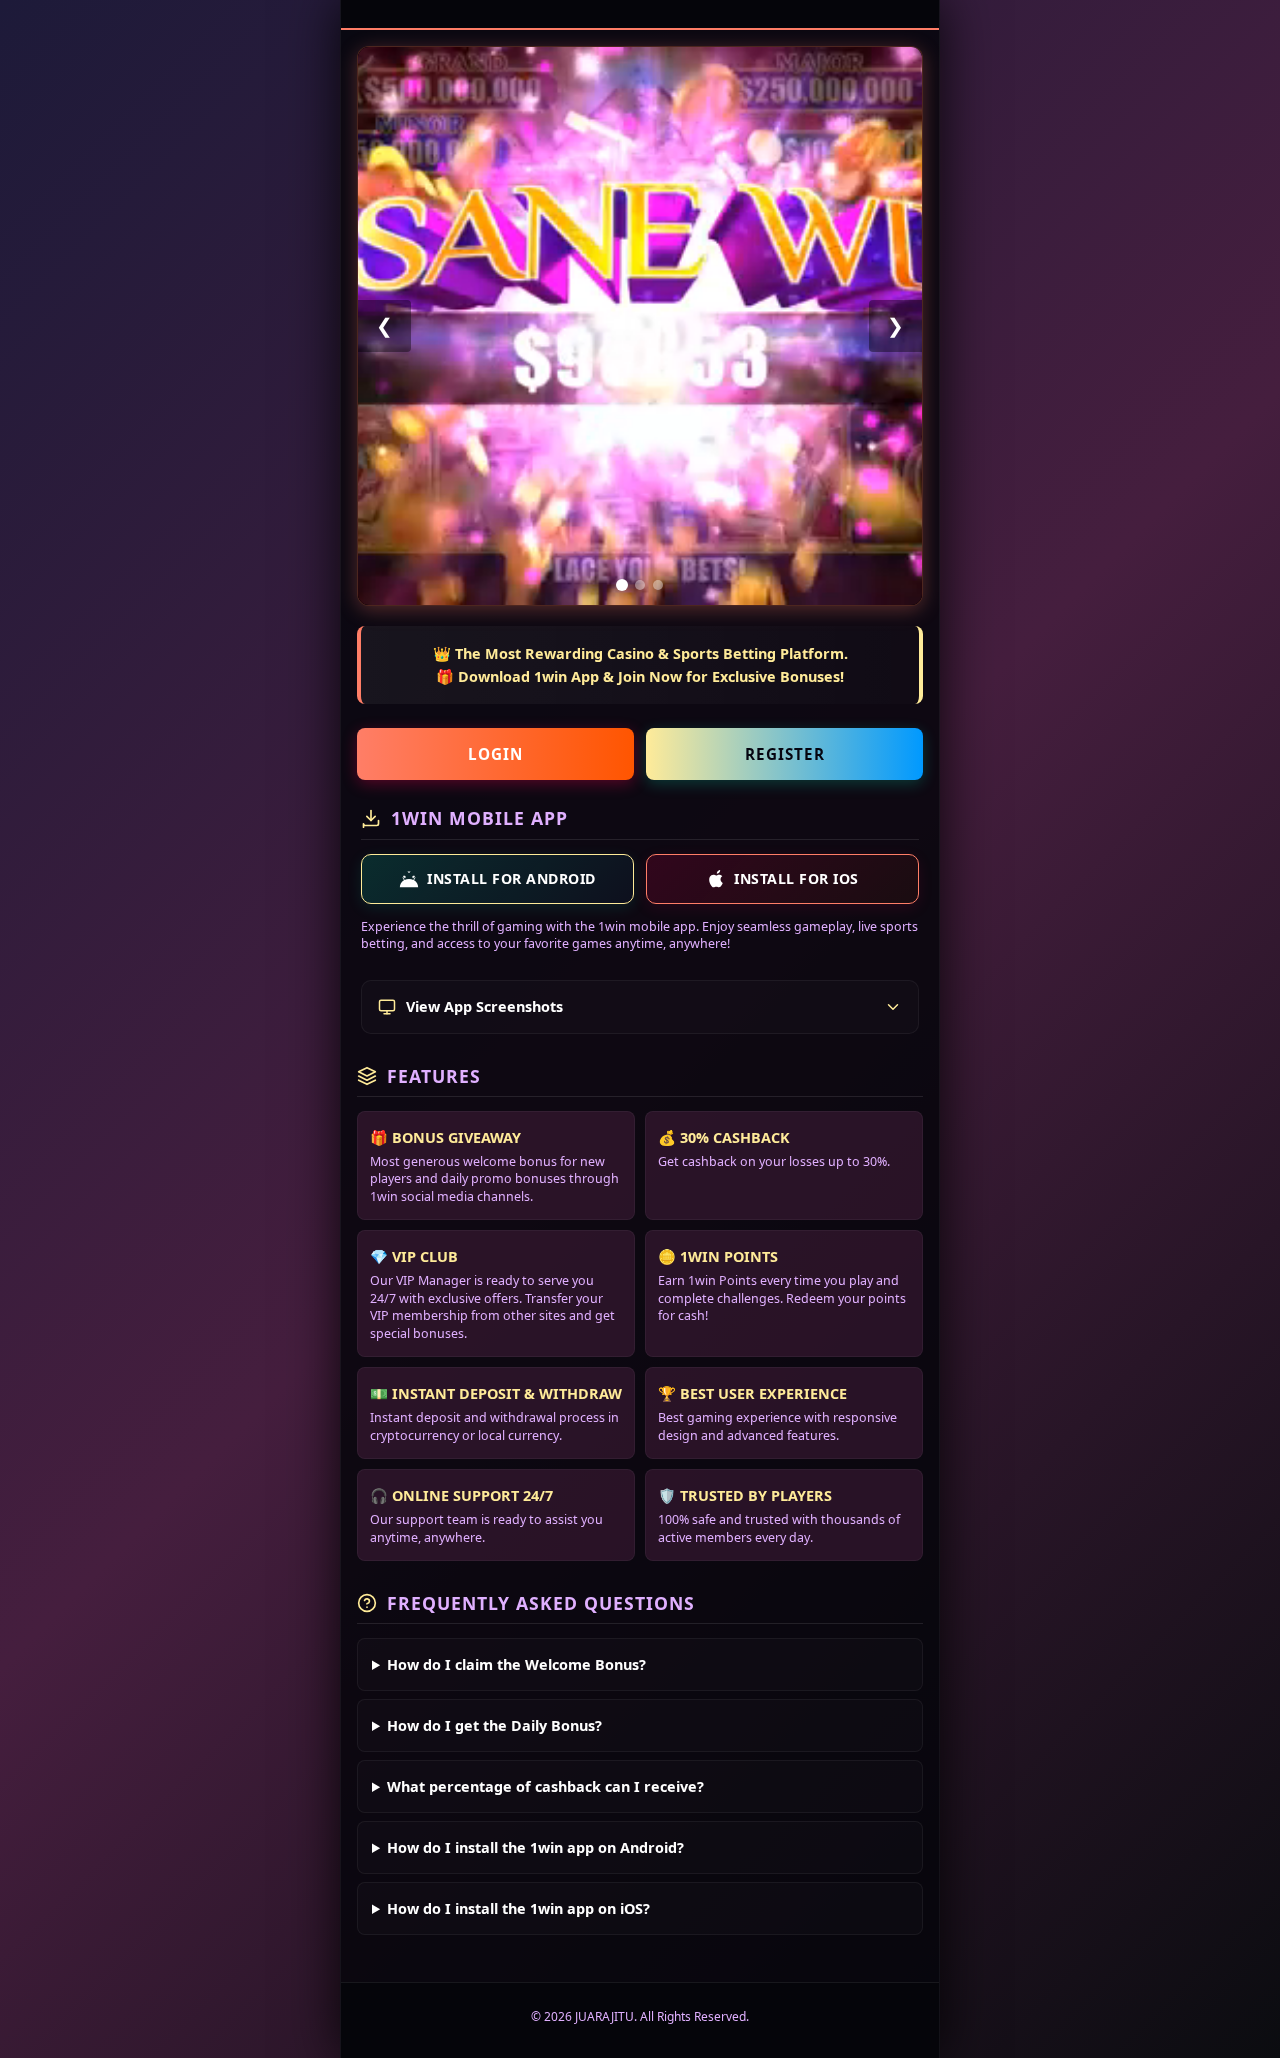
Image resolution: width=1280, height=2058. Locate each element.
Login (495, 754)
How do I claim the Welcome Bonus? (516, 1664)
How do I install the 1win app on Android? (535, 1847)
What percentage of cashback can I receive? (545, 1786)
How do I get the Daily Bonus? (494, 1725)
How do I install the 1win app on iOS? (518, 1908)
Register (785, 754)
